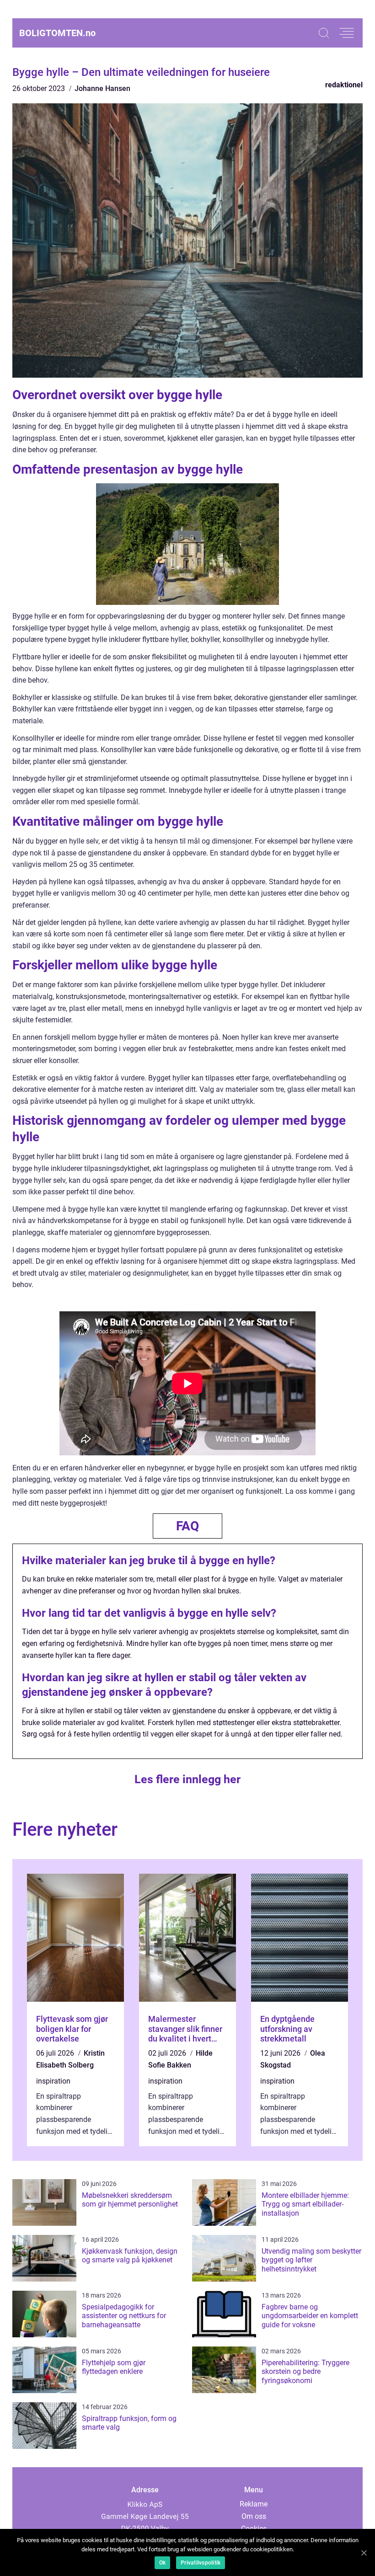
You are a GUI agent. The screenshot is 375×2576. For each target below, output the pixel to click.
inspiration (53, 2081)
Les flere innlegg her (187, 1779)
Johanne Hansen (102, 88)
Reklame (254, 2504)
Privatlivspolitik (201, 2563)
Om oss (254, 2516)
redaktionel (344, 85)
